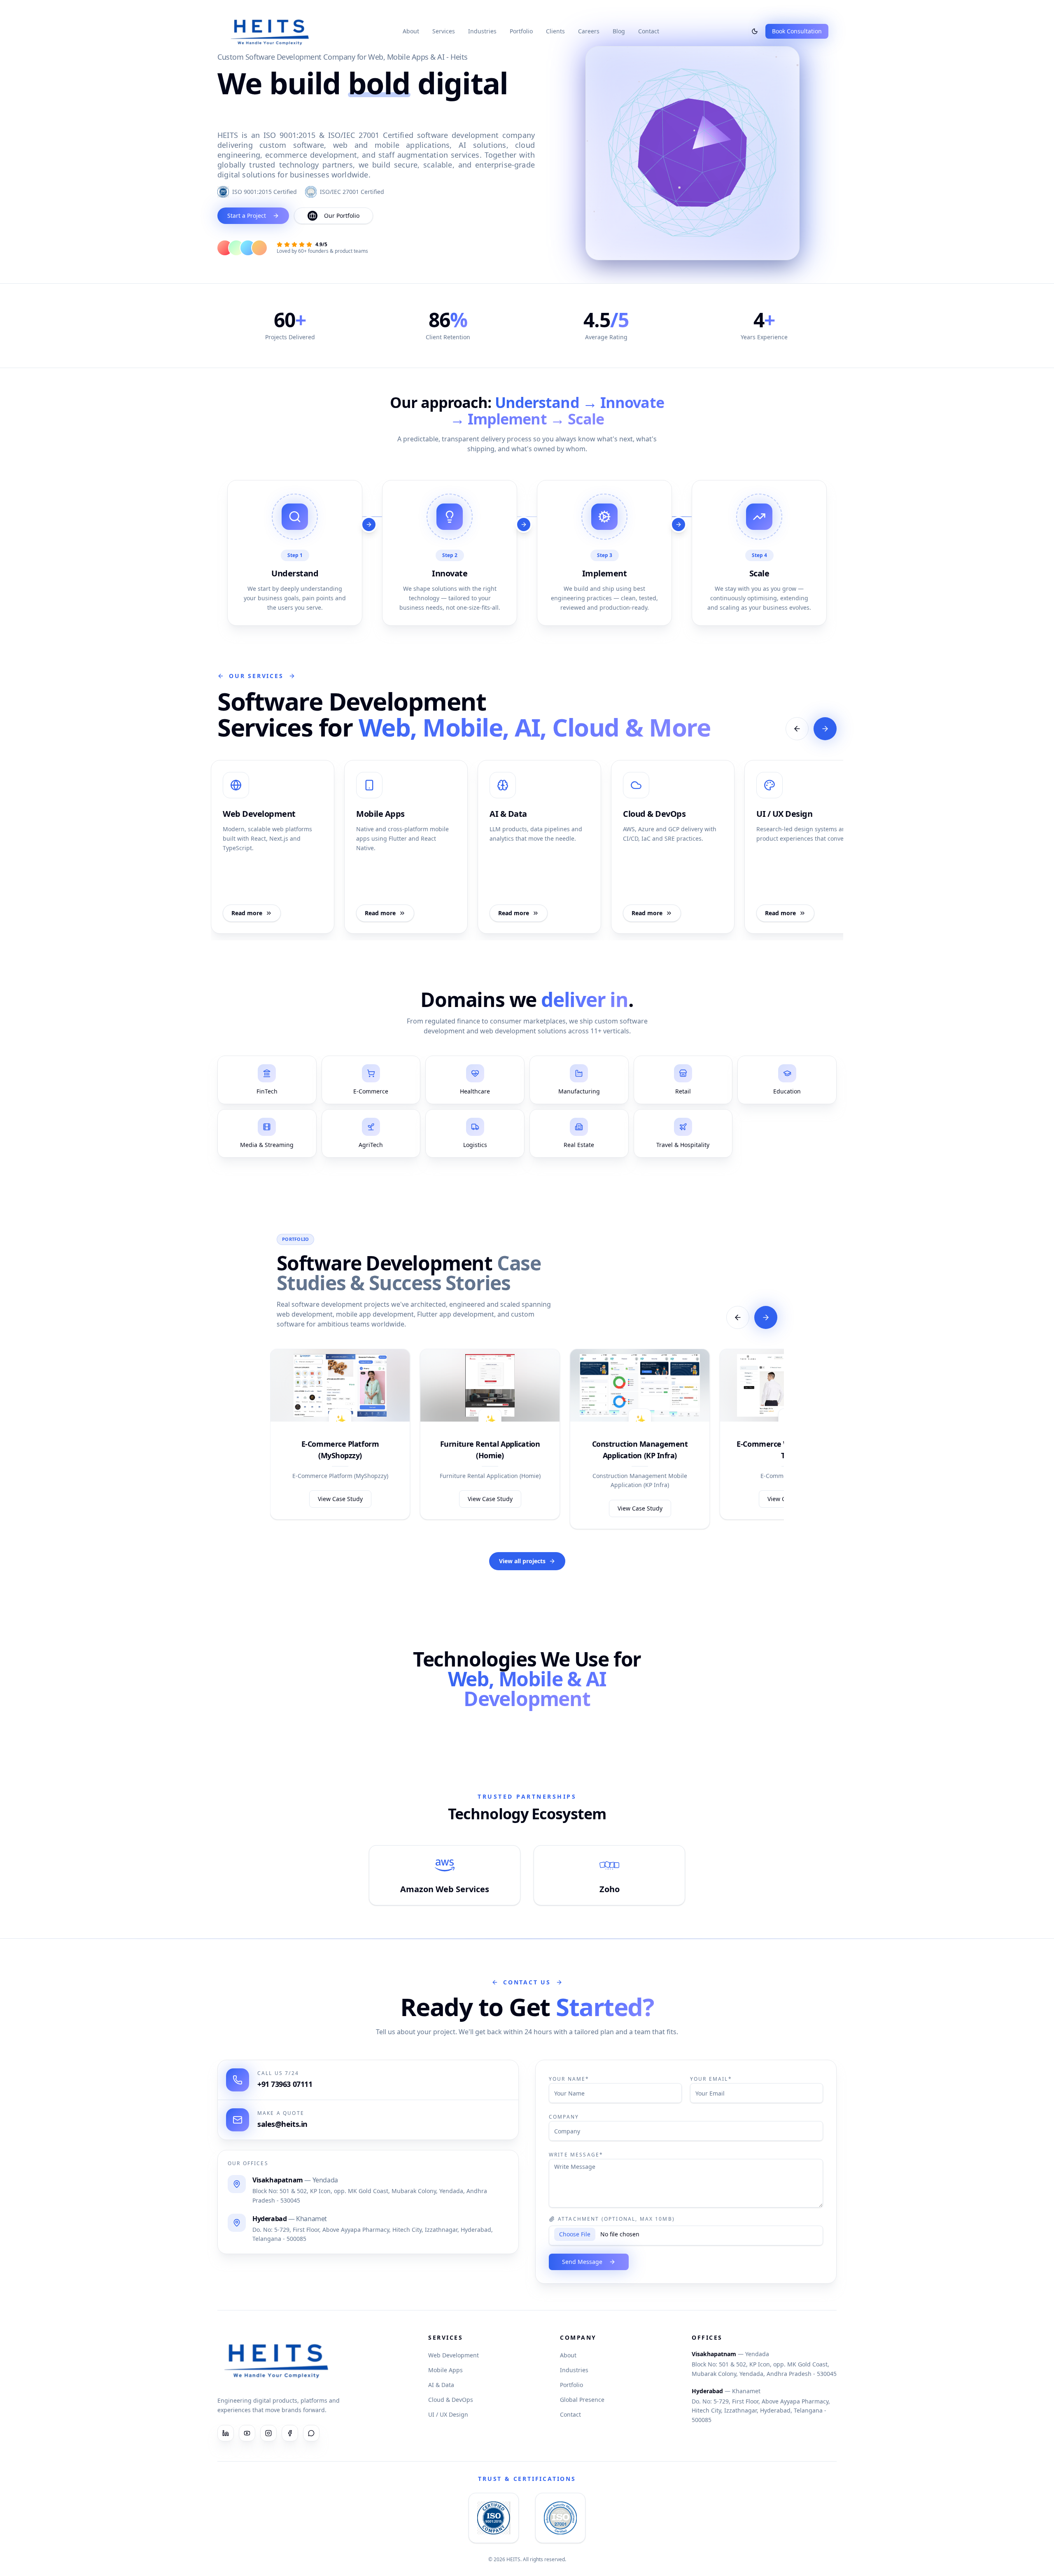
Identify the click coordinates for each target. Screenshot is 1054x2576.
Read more (247, 913)
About (411, 31)
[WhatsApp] (311, 2433)
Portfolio (521, 31)
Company (564, 2117)
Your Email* (711, 2079)
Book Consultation (797, 31)
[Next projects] (766, 1317)
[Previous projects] (738, 1317)
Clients (555, 31)
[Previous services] (797, 729)
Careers (589, 31)
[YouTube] (247, 2433)
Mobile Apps (445, 2370)
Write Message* (576, 2155)
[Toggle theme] (755, 31)
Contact (649, 31)
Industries (482, 31)
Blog (619, 31)
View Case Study (340, 1499)
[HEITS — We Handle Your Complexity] (270, 31)
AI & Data (441, 2385)
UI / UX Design (448, 2414)
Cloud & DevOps (451, 2400)
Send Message (582, 2262)
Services (444, 31)
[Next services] (825, 729)
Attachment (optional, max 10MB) (616, 2219)
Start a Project (247, 216)
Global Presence (582, 2400)
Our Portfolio (342, 216)
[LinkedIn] (226, 2433)
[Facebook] (290, 2433)
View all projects (522, 1561)
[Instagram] (268, 2433)
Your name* (569, 2079)
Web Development (454, 2355)
